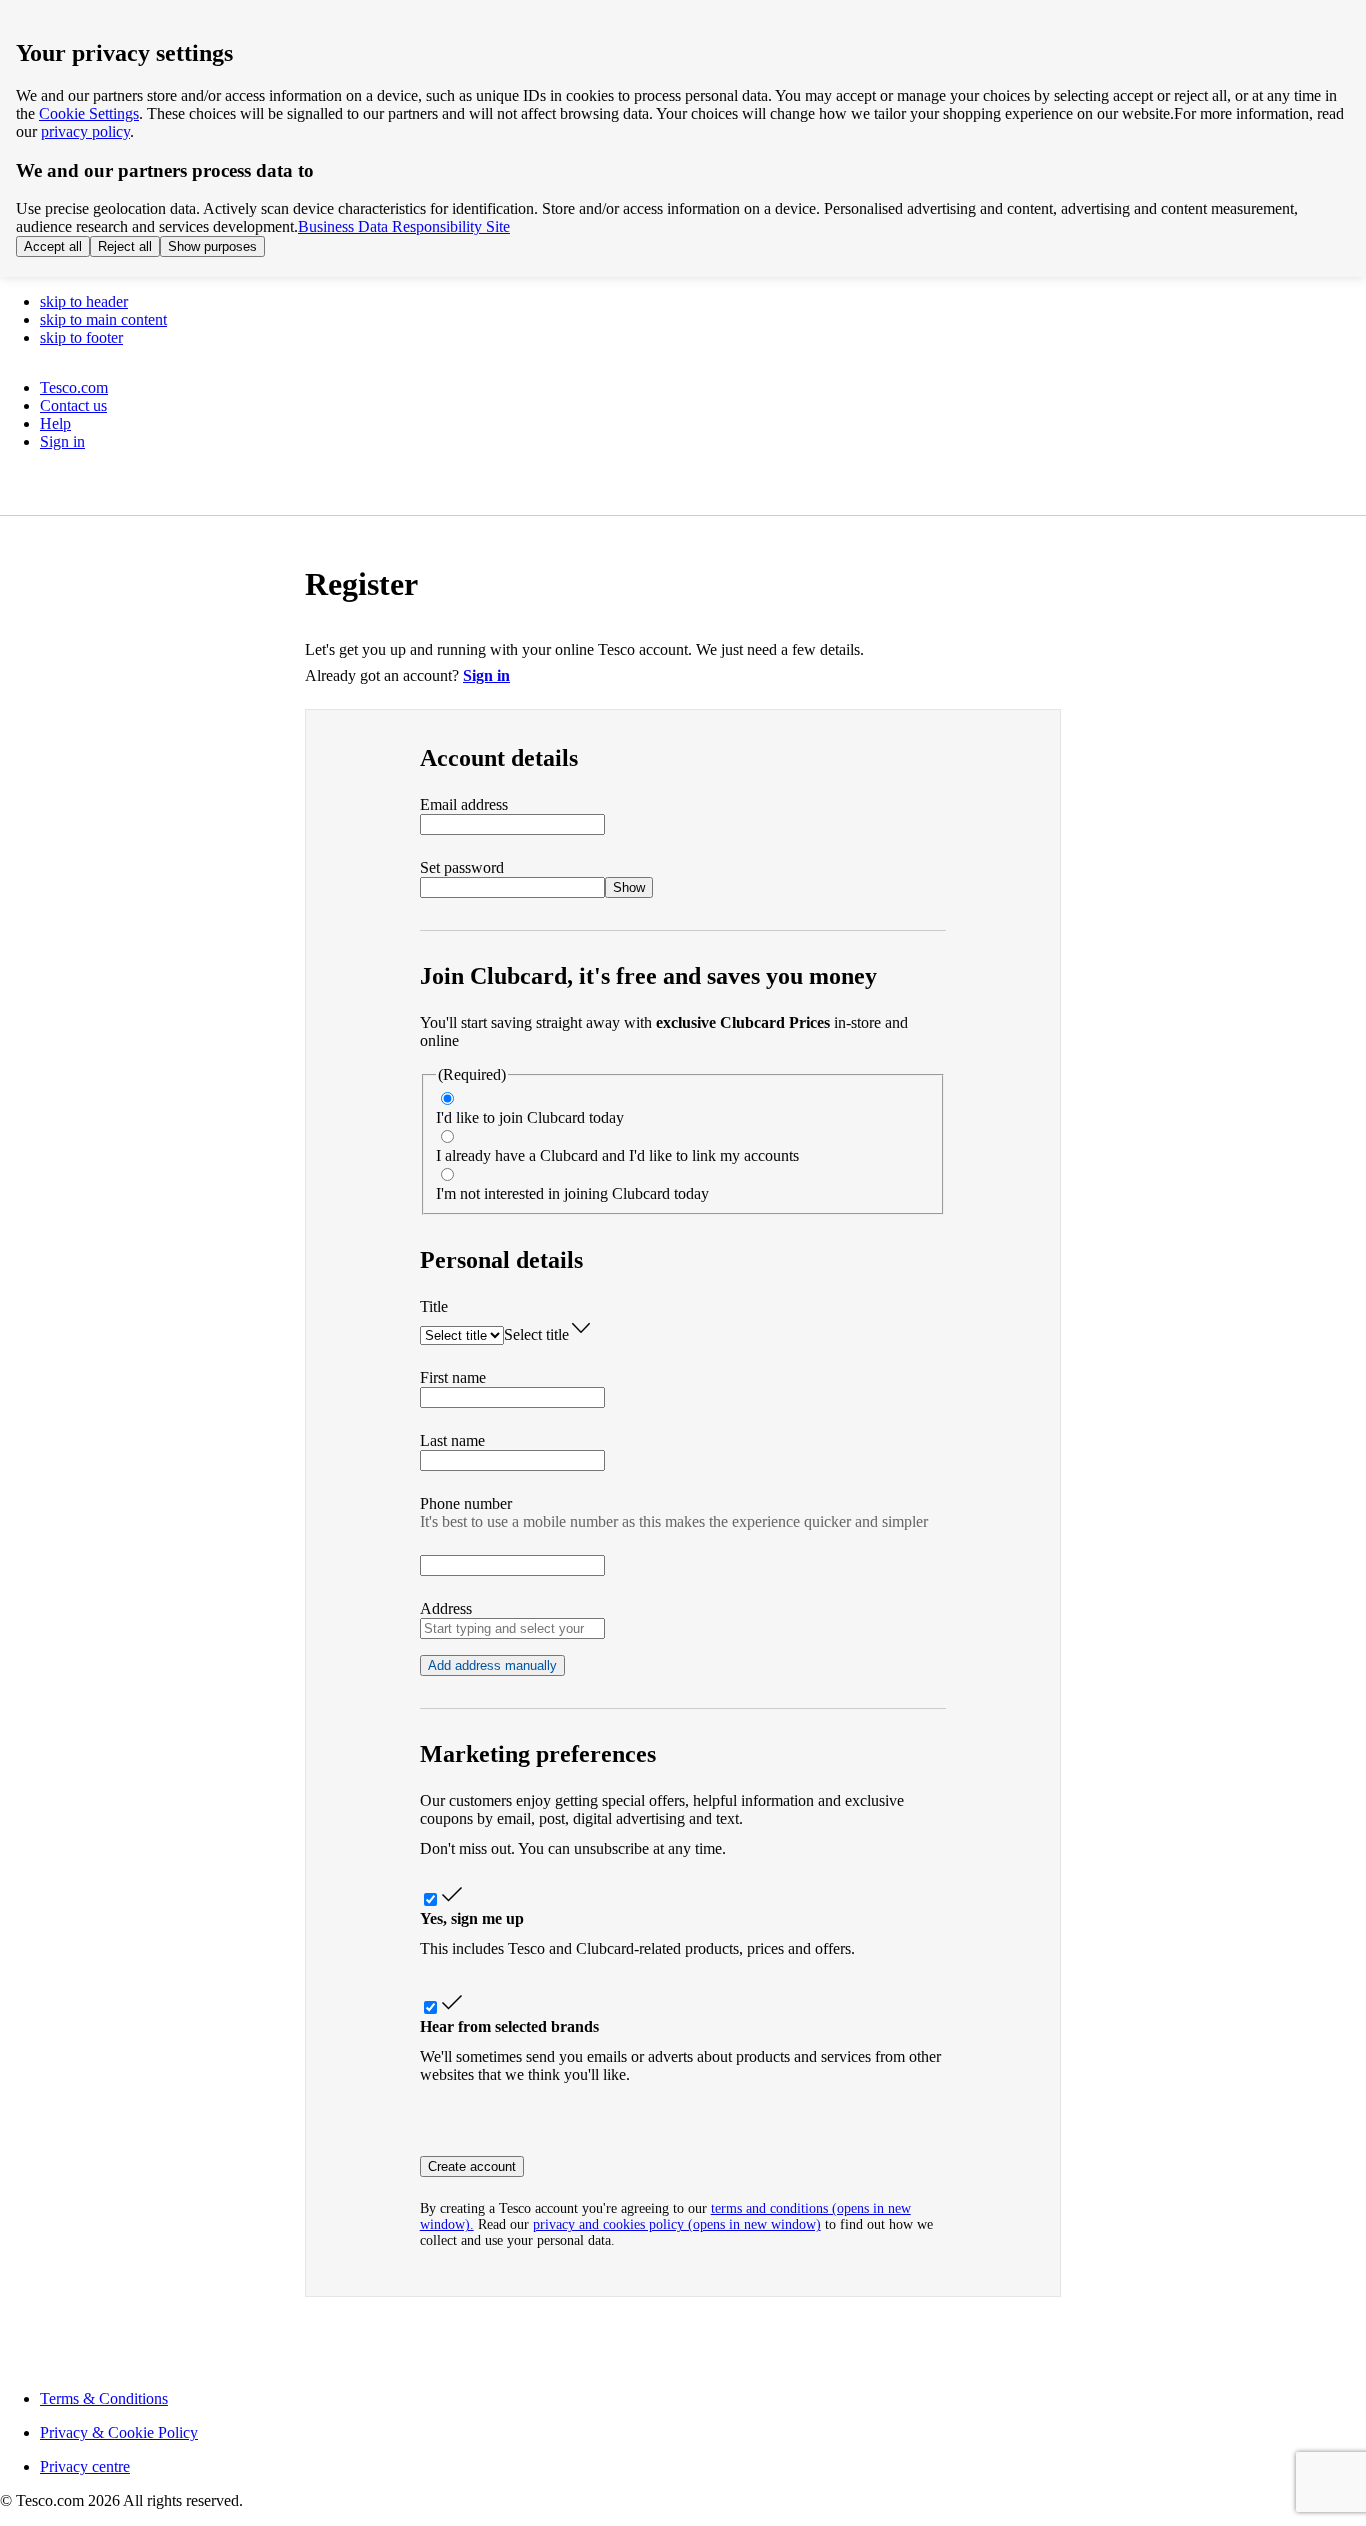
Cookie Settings (89, 113)
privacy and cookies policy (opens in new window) (677, 2224)
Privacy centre (85, 2466)
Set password (462, 867)
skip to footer (81, 337)
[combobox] (512, 1628)
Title (434, 1306)
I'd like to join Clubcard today (530, 1117)
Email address (464, 804)
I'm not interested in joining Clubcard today (572, 1193)
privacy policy (85, 131)
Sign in (486, 675)
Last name (452, 1440)
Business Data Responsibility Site (404, 226)
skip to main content (103, 319)
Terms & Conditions (104, 2398)
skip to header (84, 301)
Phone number (466, 1503)
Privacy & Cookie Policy (119, 2432)
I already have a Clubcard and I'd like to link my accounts (617, 1155)
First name (453, 1377)
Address (446, 1608)
